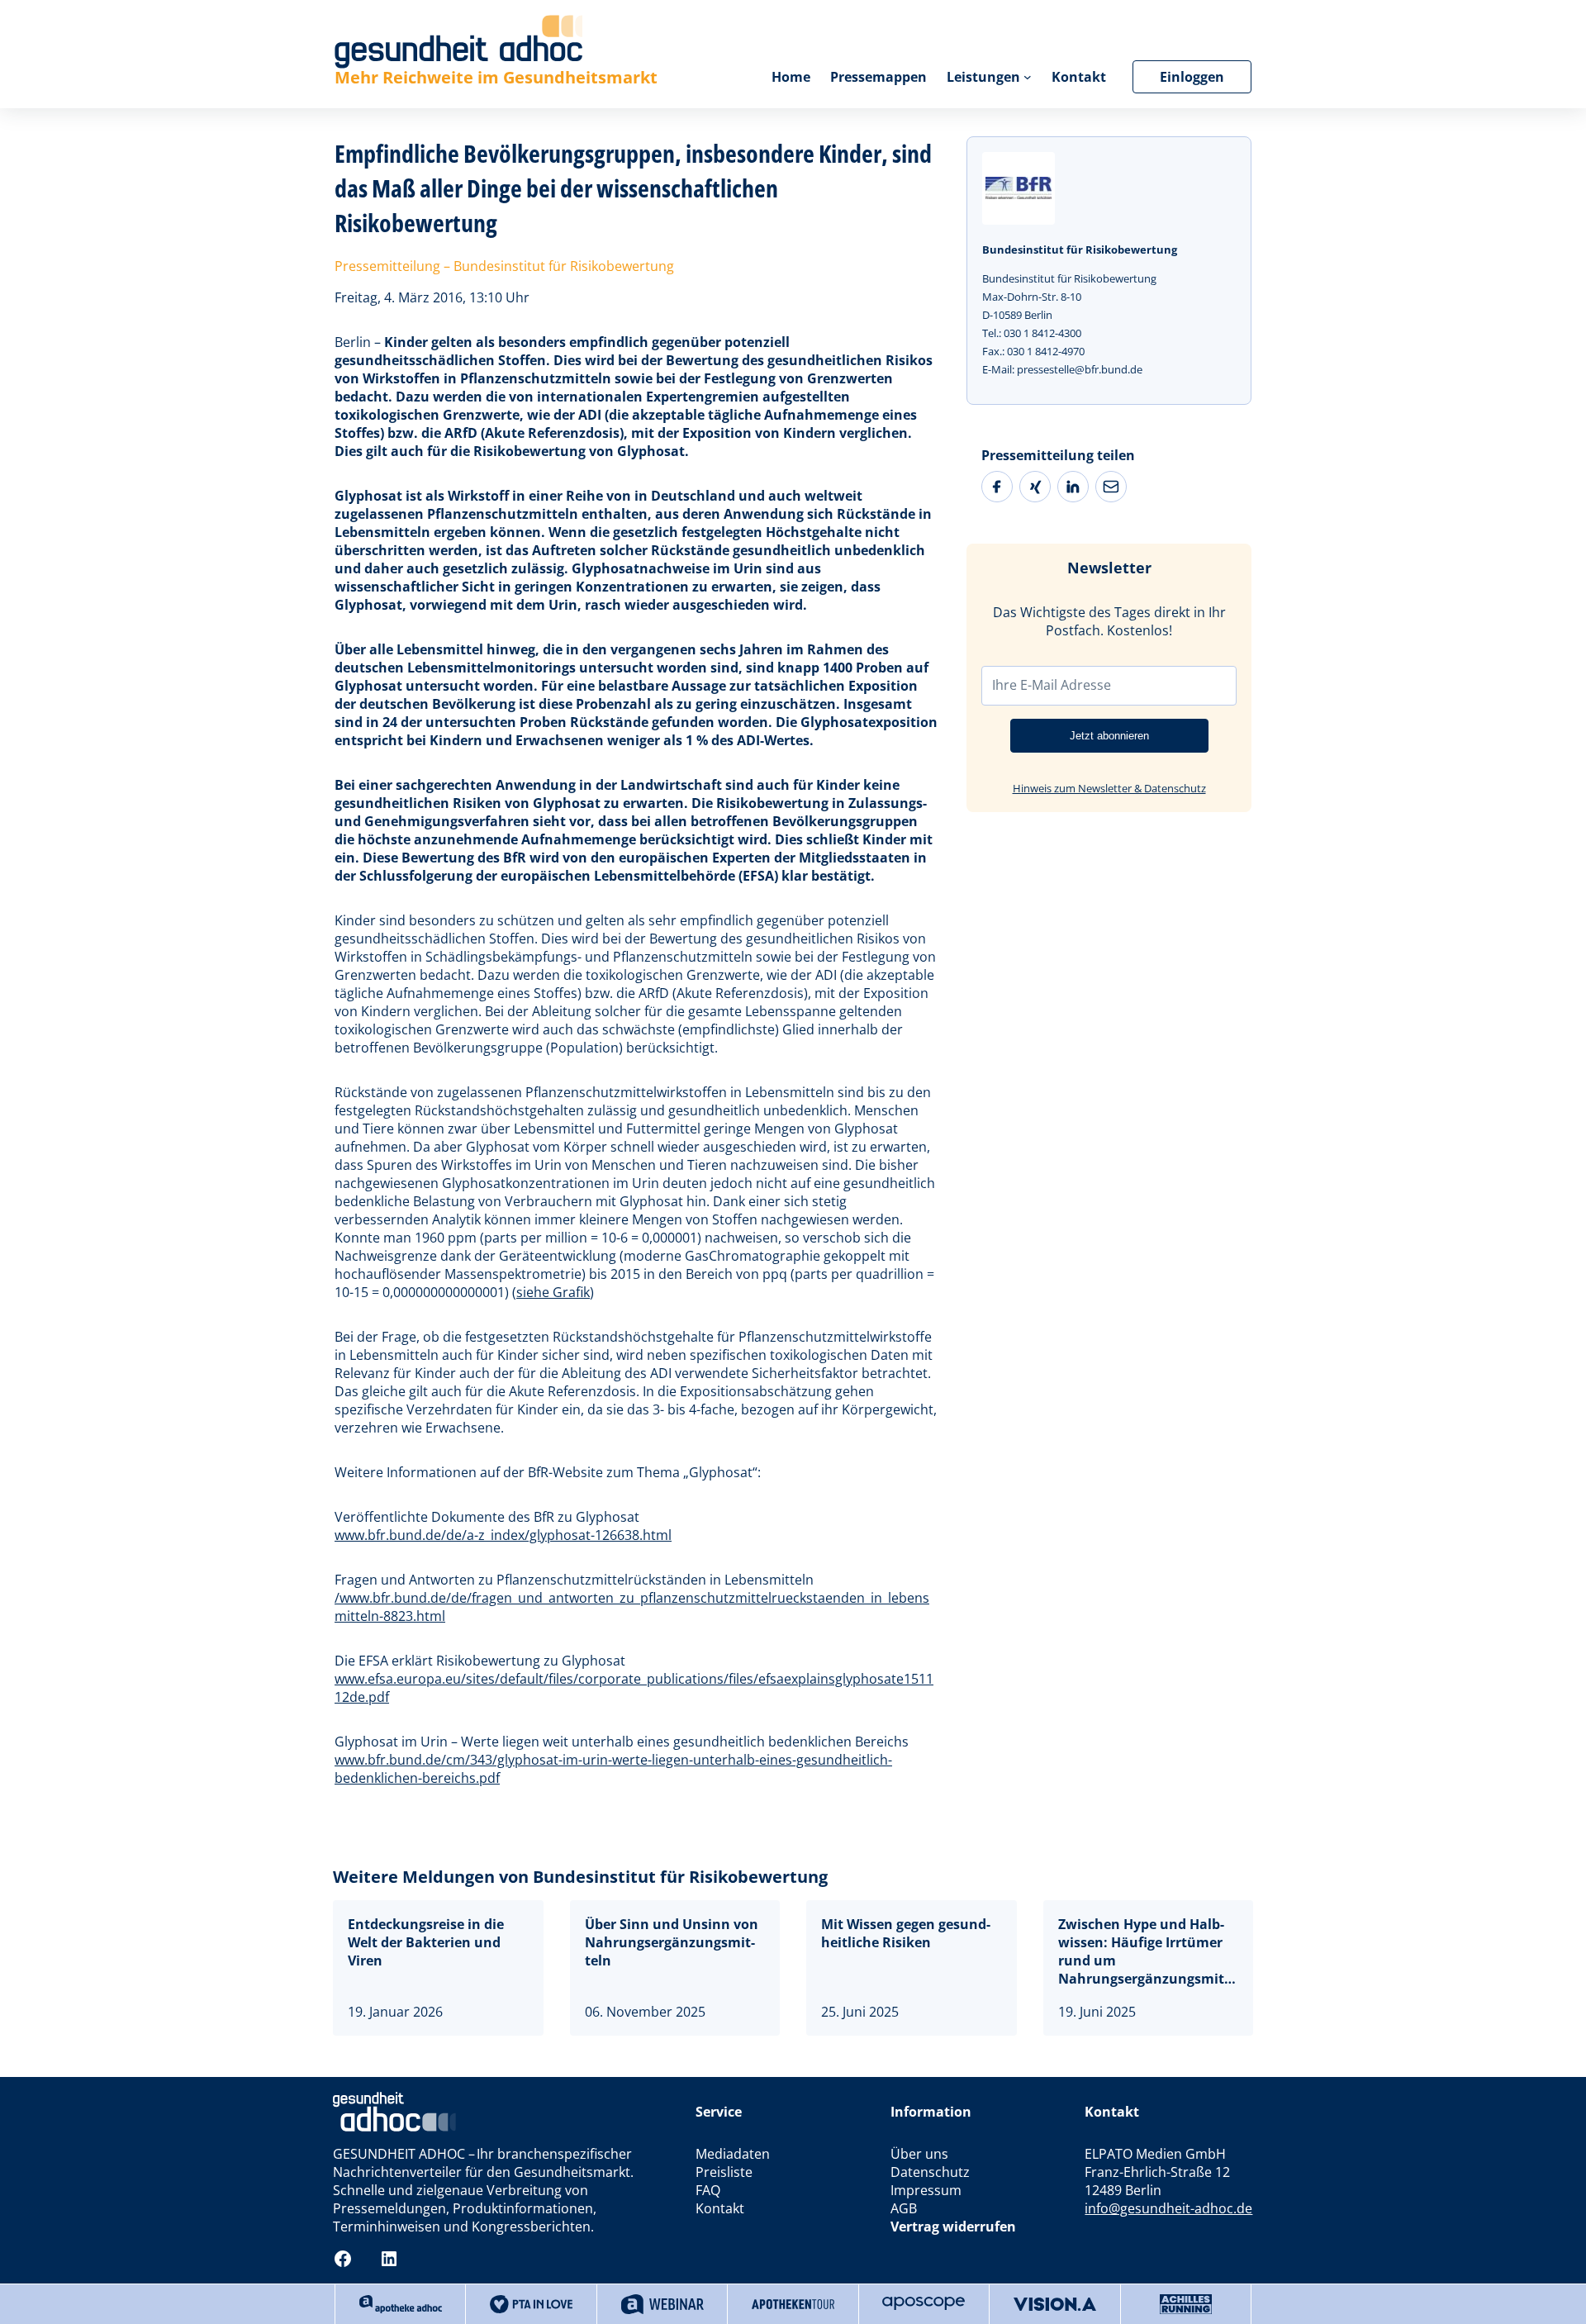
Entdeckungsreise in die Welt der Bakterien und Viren (426, 1942)
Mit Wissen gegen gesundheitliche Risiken (906, 1933)
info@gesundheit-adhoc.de (1168, 2208)
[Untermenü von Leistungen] (1028, 77)
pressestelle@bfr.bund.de (1080, 369)
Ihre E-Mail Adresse (1052, 685)
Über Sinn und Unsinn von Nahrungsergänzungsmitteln (672, 1942)
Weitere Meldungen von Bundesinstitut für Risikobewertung (580, 1877)
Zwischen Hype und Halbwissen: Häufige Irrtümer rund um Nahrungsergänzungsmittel (1143, 1951)
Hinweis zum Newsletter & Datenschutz (1109, 788)
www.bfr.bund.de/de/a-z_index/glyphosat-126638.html (503, 1535)
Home (791, 77)
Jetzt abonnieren (1109, 736)
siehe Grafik (553, 1292)
